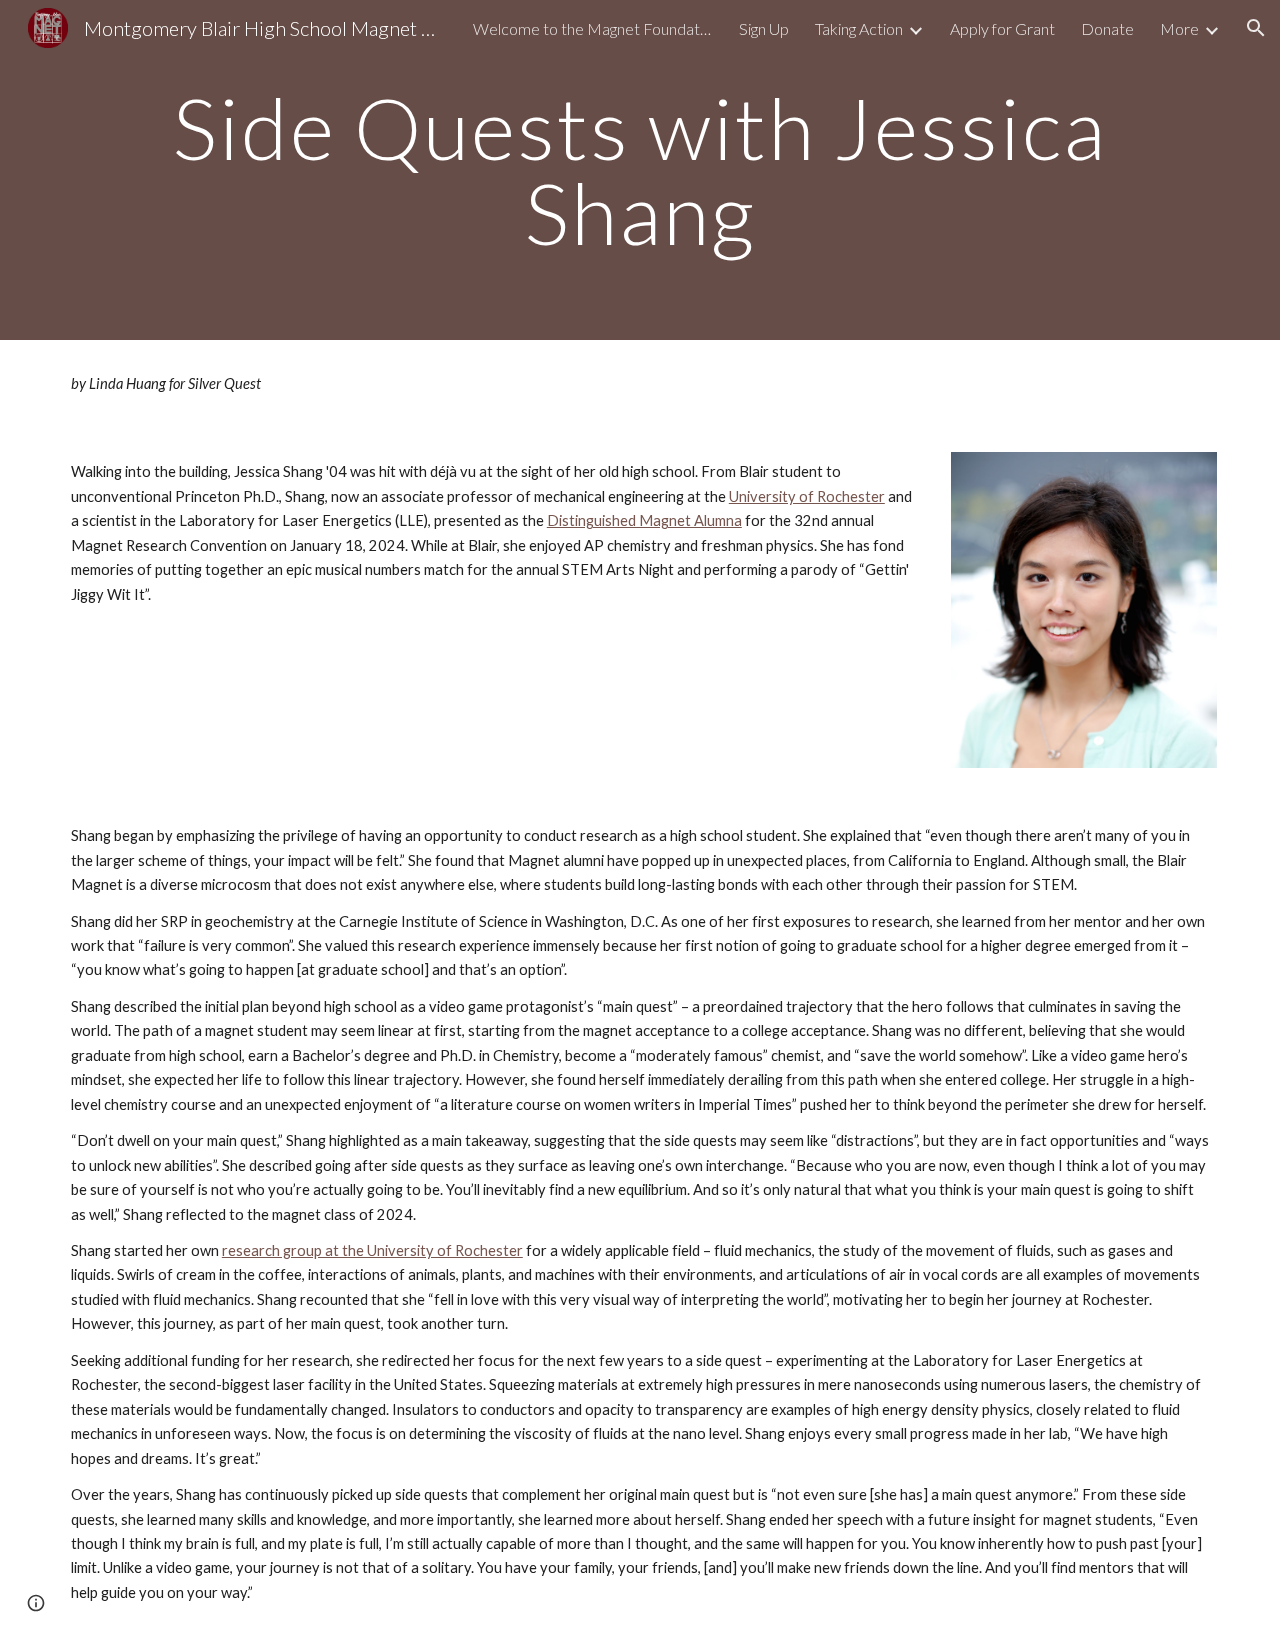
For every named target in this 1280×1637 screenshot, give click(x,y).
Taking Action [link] (859, 28)
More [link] (1179, 28)
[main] (640, 170)
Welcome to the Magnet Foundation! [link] (593, 28)
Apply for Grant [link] (1002, 28)
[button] (1256, 28)
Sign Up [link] (764, 28)
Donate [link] (1107, 28)
